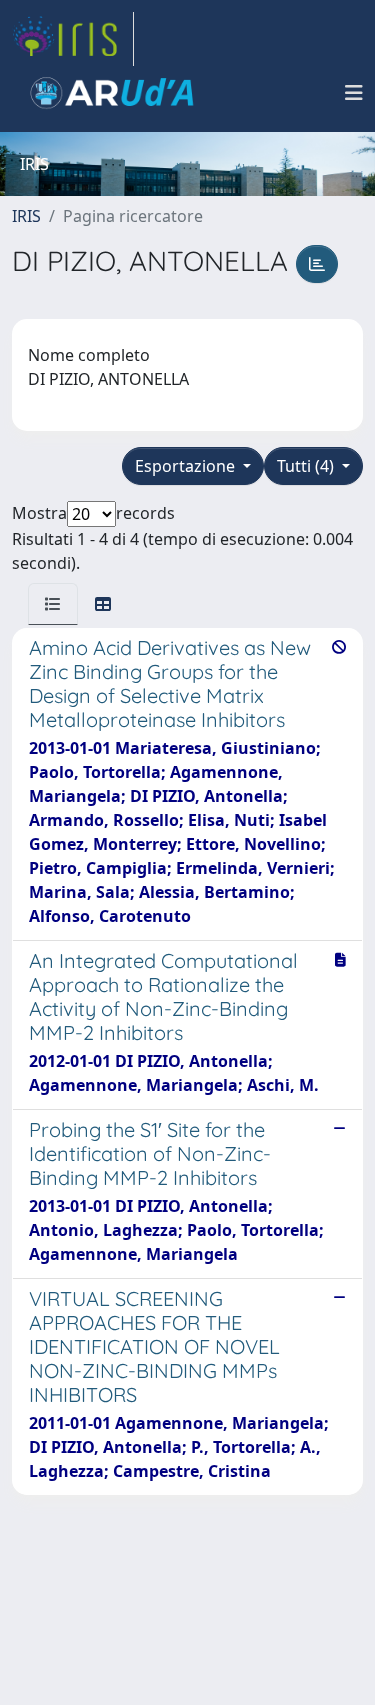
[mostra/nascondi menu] (354, 93)
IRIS (26, 216)
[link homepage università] (112, 93)
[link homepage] (73, 39)
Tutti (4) (307, 466)
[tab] (53, 604)
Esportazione (187, 466)
